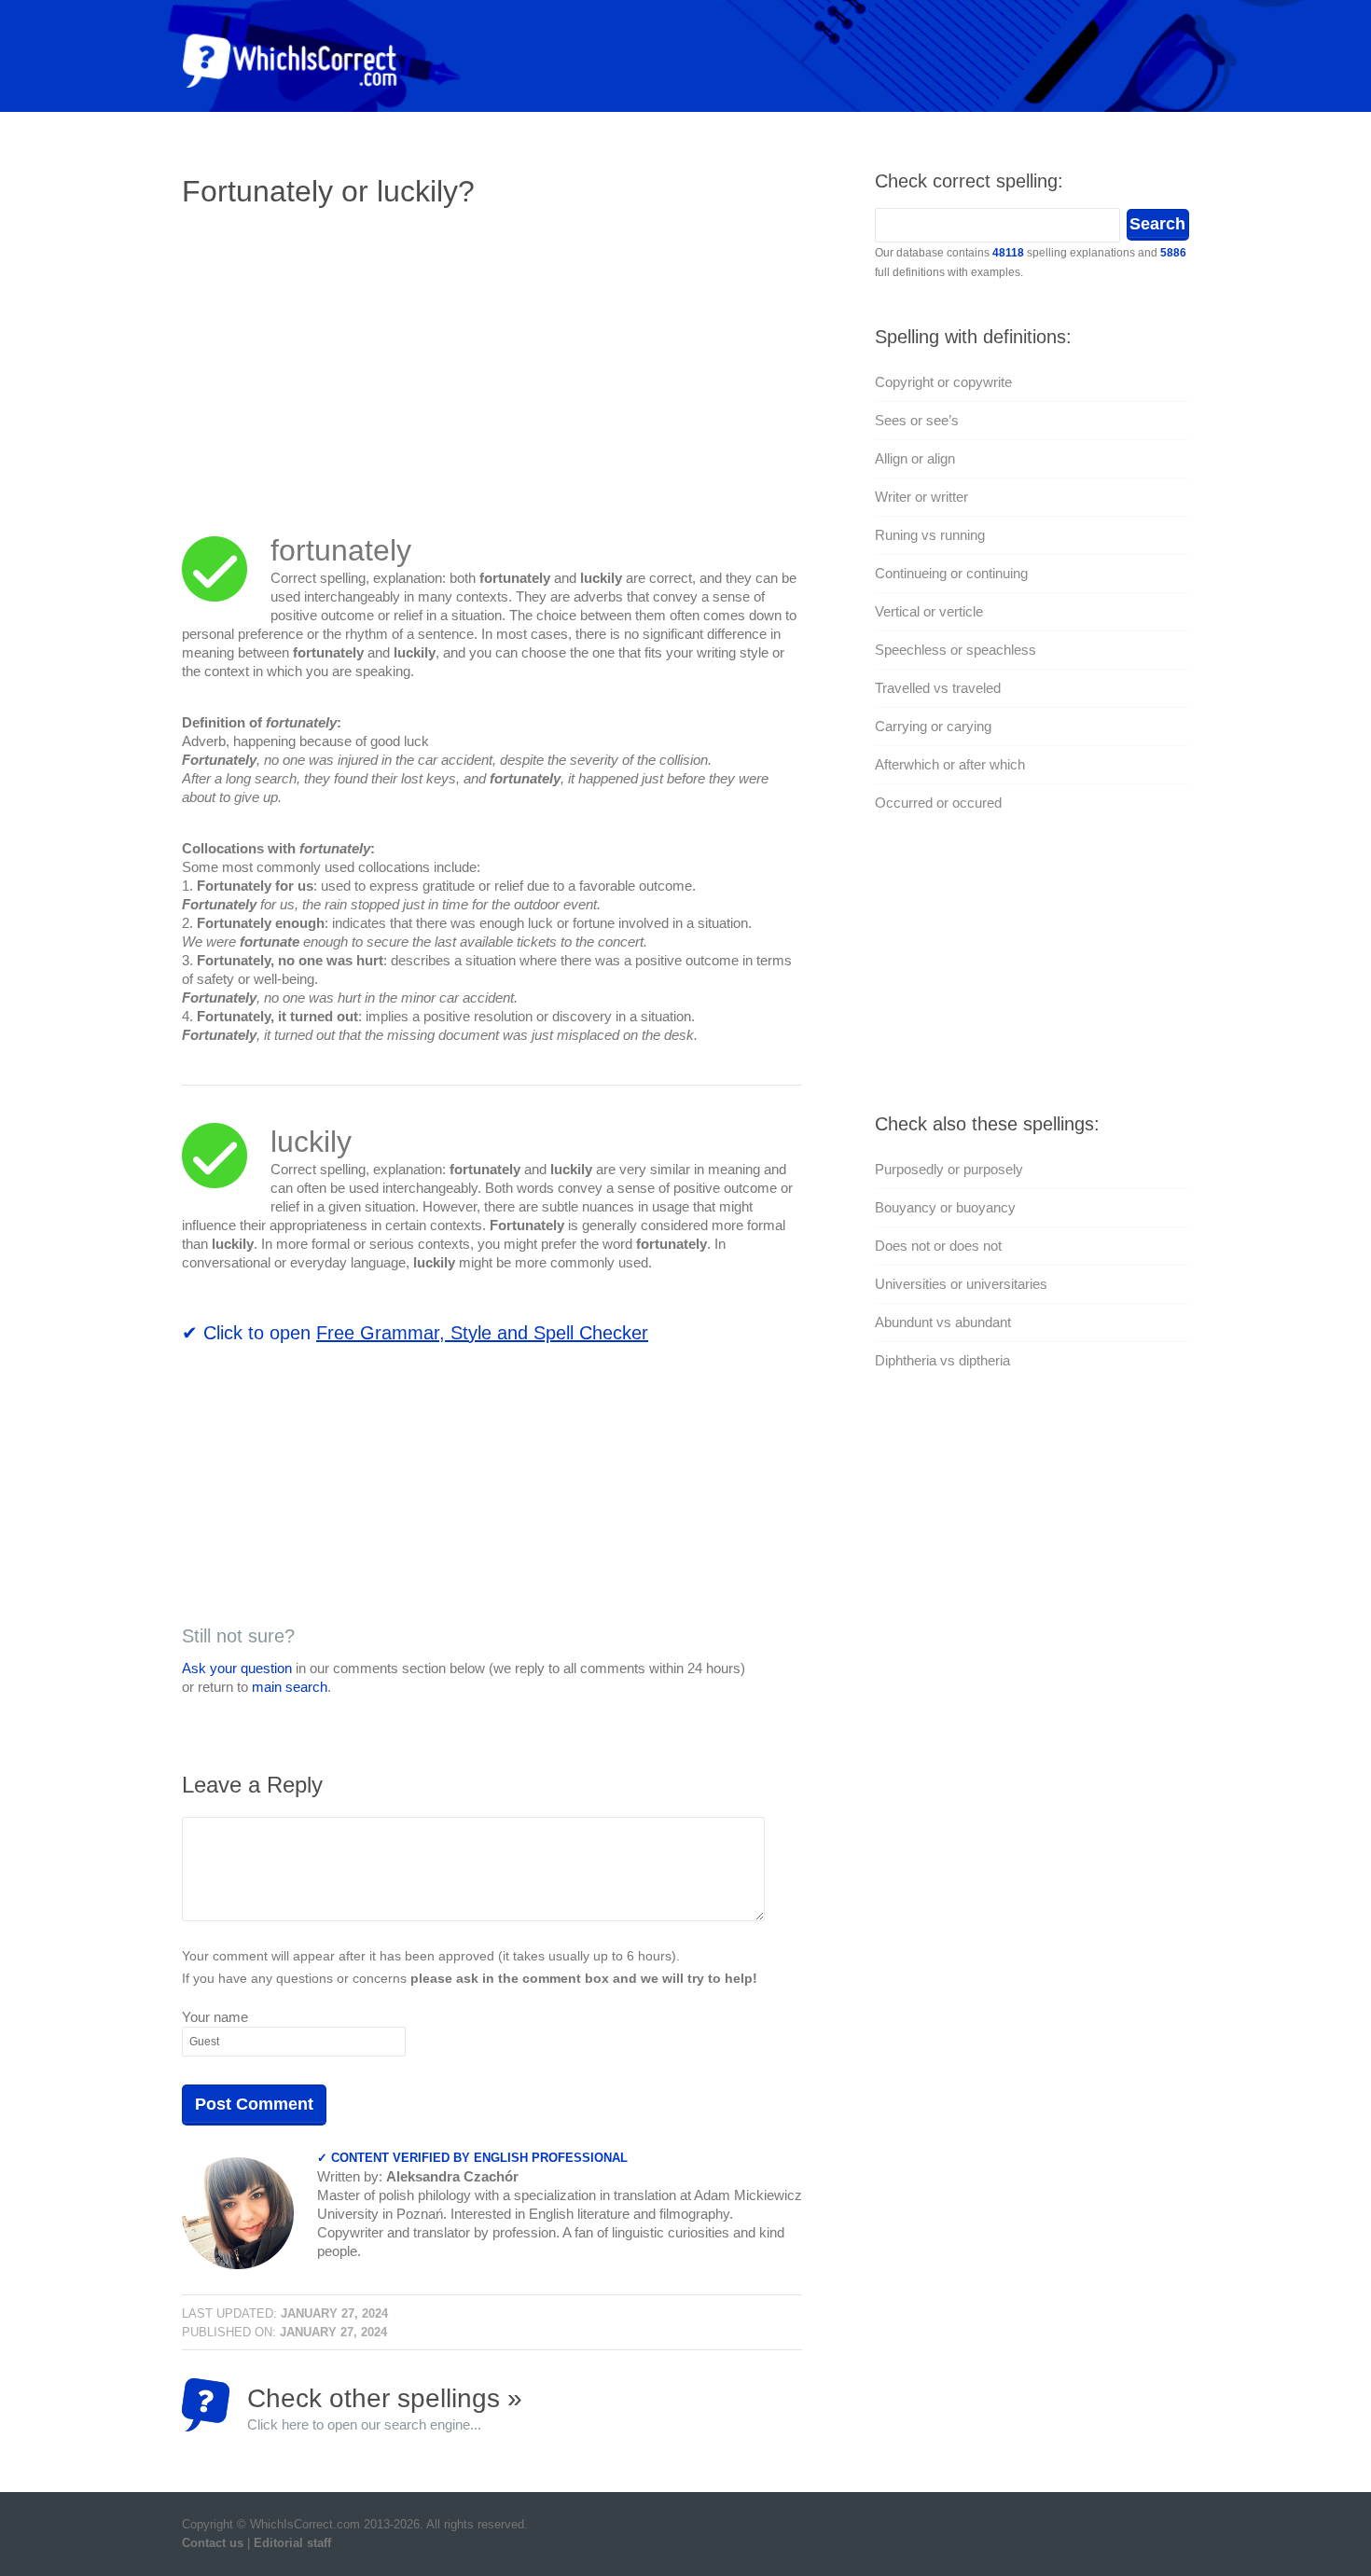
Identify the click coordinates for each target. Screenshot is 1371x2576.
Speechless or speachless (956, 650)
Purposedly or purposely (949, 1169)
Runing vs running (930, 535)
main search (290, 1687)
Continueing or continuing (951, 573)
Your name (215, 2017)
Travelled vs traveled (938, 688)
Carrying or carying (933, 726)
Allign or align (915, 458)
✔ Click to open (415, 1333)
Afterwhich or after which (950, 764)
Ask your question (237, 1668)
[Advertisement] (339, 359)
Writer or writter (921, 497)
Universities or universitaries (961, 1284)
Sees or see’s (917, 420)
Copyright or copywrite (943, 382)
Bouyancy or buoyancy (945, 1207)
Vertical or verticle (929, 611)
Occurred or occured (938, 803)
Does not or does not (938, 1246)
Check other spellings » (385, 2408)
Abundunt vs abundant (943, 1322)
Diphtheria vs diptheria (942, 1360)
